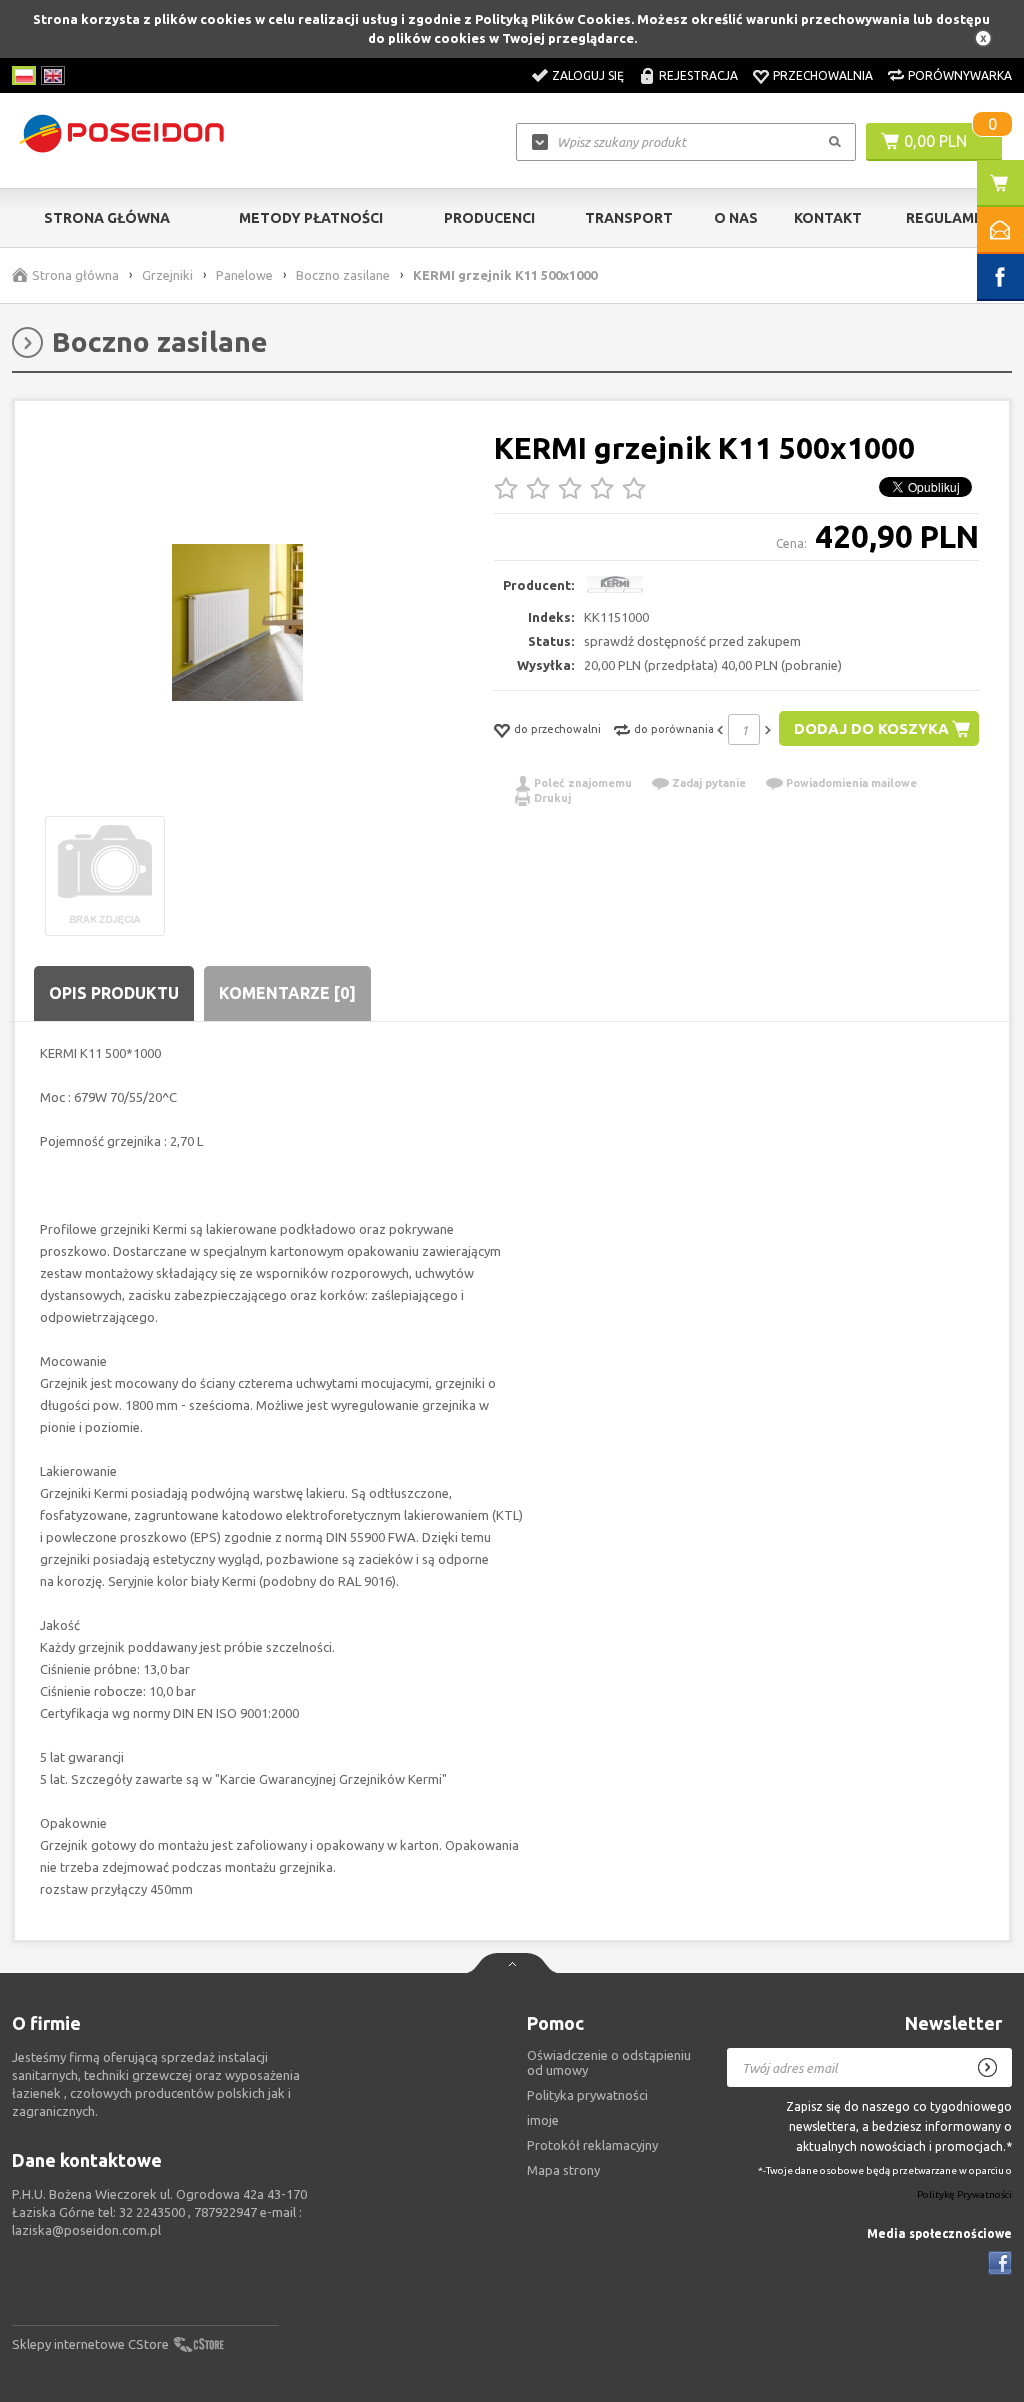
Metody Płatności (311, 218)
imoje (543, 2120)
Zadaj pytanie (709, 783)
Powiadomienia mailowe (851, 783)
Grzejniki (167, 275)
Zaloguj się (588, 75)
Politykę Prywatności (964, 2195)
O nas (736, 218)
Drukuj (552, 798)
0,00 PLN (935, 141)
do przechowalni (557, 729)
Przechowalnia (823, 75)
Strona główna (107, 218)
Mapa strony (563, 2170)
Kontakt (828, 218)
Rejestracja (698, 75)
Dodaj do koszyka (871, 728)
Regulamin (947, 218)
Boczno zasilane (343, 275)
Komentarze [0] (287, 993)
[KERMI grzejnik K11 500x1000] (237, 623)
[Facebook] (1000, 2263)
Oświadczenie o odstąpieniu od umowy (609, 2062)
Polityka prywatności (587, 2095)
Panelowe (244, 275)
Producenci (489, 218)
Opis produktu (114, 993)
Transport (629, 218)
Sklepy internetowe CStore (90, 2344)
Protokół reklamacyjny (592, 2145)
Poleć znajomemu (583, 783)
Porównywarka (960, 75)
